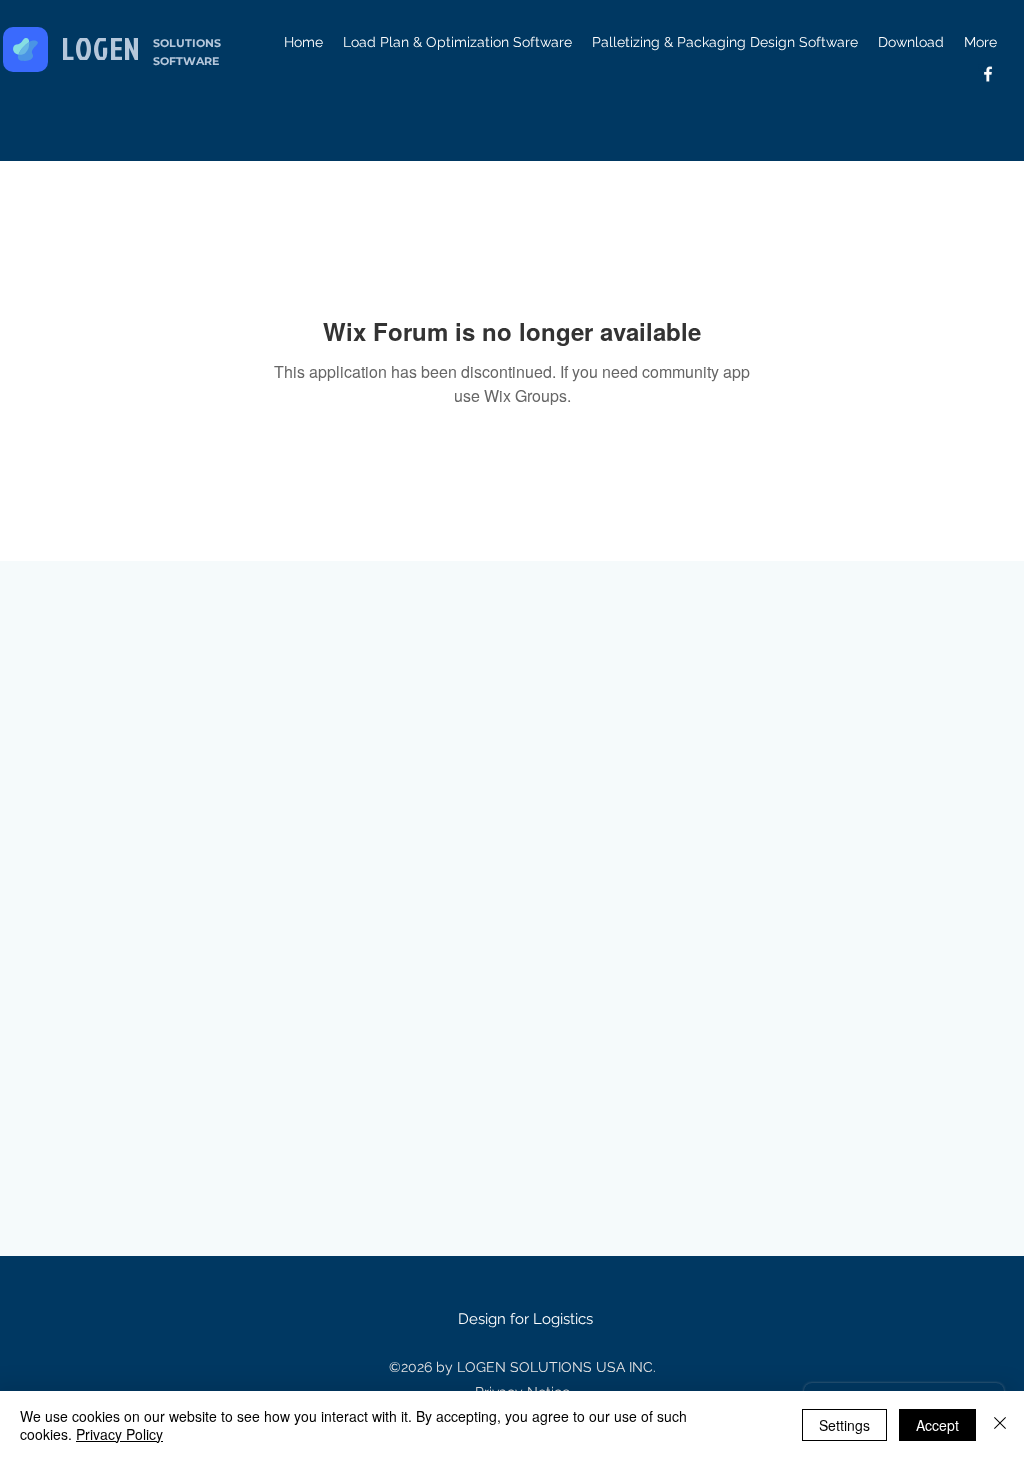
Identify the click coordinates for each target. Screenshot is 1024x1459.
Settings (844, 1425)
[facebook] (988, 74)
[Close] (1000, 1425)
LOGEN (101, 48)
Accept (937, 1425)
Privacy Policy (119, 1434)
